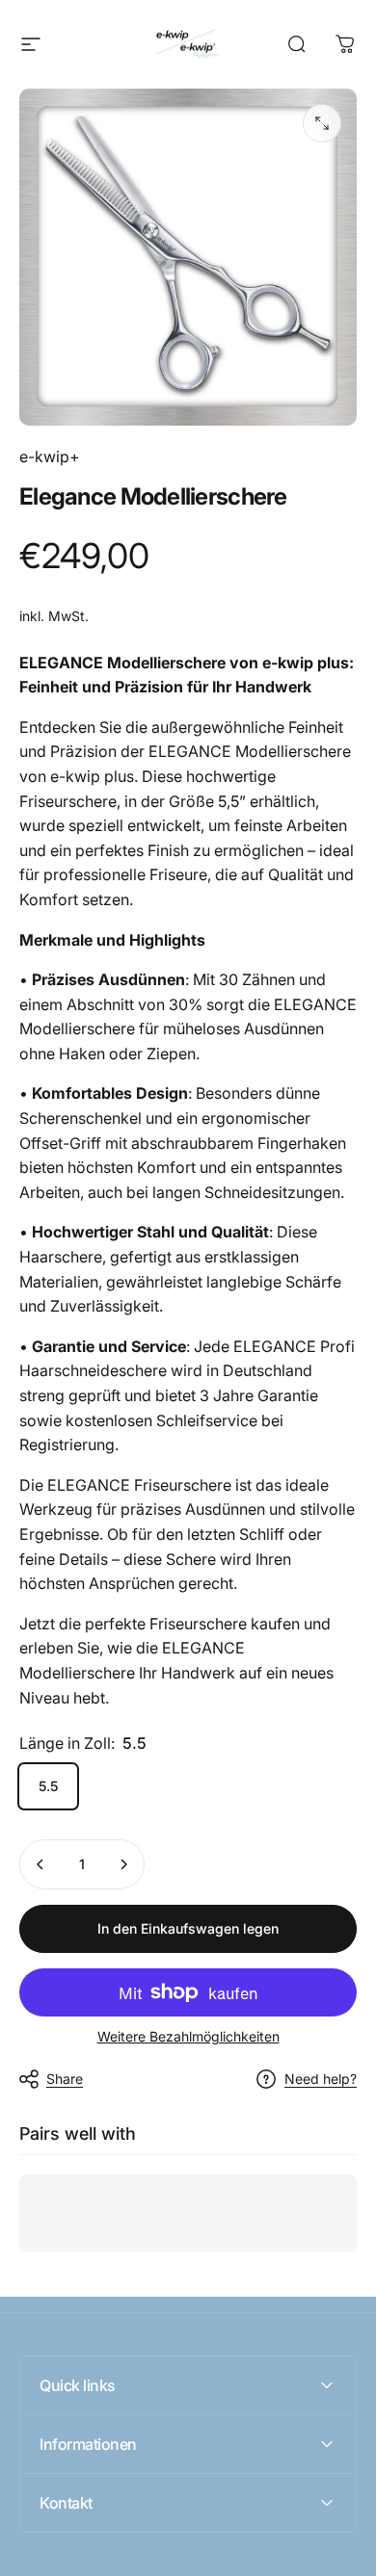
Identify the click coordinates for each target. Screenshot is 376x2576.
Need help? (321, 2079)
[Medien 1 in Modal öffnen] (322, 123)
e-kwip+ (50, 456)
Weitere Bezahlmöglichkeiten (188, 2036)
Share (65, 2079)
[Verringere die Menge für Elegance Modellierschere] (40, 1864)
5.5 (48, 1786)
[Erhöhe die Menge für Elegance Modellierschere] (123, 1864)
